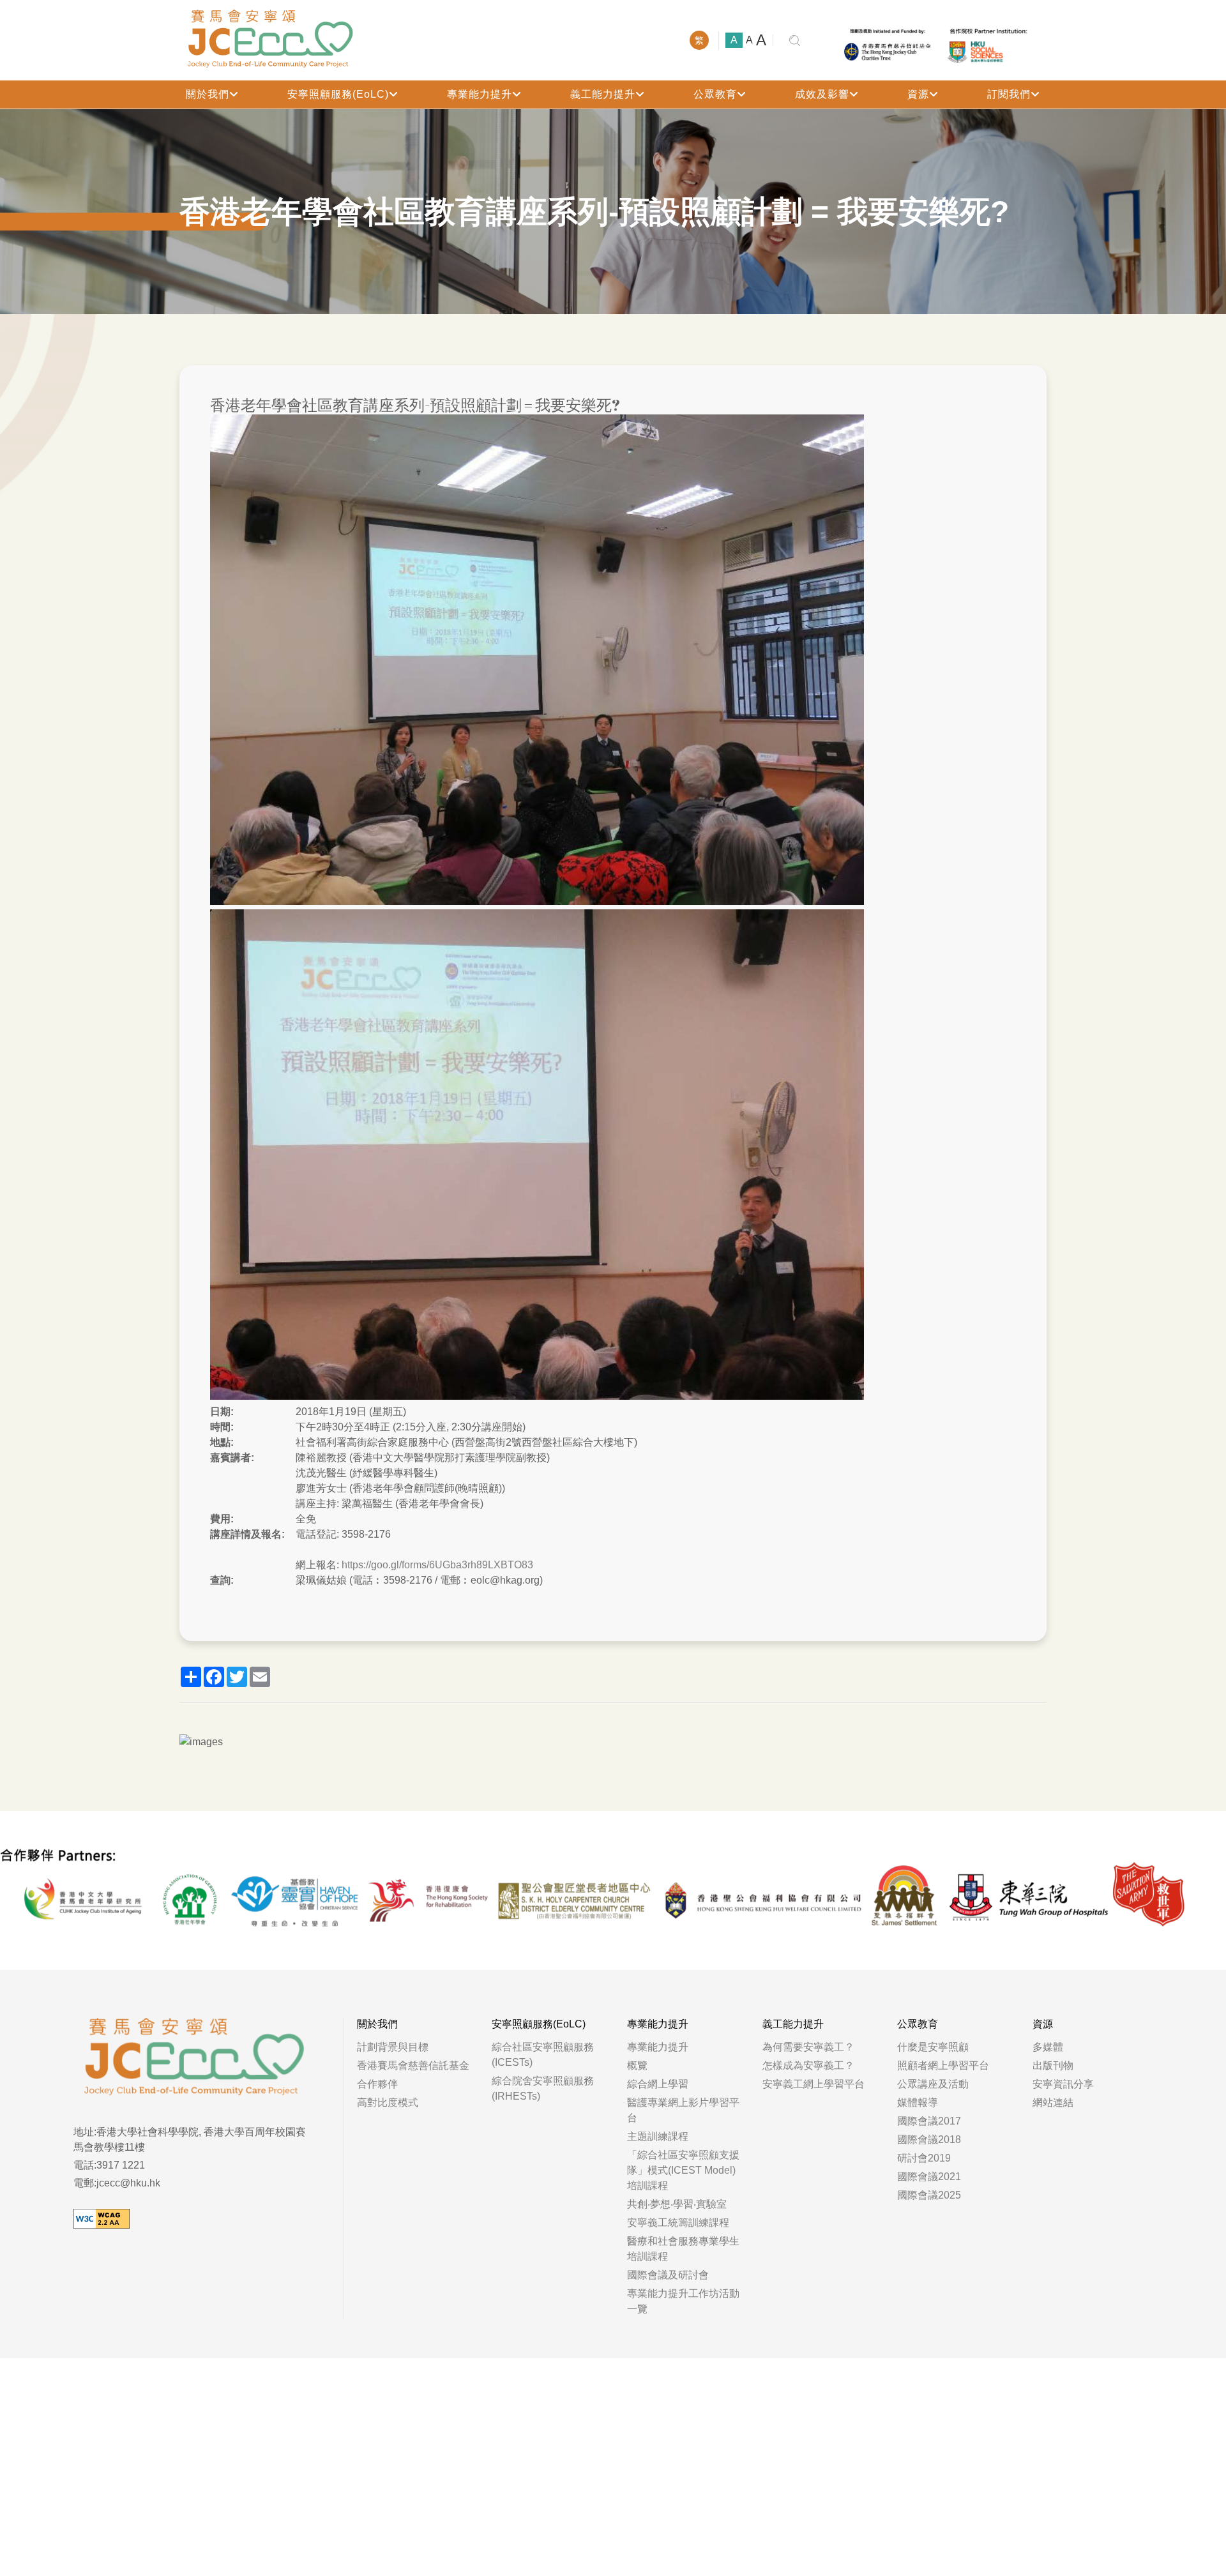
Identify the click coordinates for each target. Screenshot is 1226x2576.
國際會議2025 (929, 2195)
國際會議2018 (929, 2140)
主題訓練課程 (658, 2136)
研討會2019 (924, 2158)
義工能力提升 (603, 94)
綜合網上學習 (658, 2084)
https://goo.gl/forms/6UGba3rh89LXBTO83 (437, 1565)
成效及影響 (822, 94)
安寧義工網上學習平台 (814, 2084)
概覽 (637, 2065)
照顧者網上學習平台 (943, 2065)
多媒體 (1048, 2047)
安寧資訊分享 (1063, 2084)
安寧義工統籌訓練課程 (678, 2223)
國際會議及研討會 (668, 2275)
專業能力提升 (480, 94)
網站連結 (1053, 2102)
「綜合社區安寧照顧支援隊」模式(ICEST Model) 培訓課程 (683, 2170)
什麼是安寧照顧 (933, 2047)
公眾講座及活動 (933, 2084)
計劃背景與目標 (393, 2047)
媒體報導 (918, 2102)
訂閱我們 (1009, 94)
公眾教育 (715, 94)
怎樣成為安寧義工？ (808, 2065)
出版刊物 (1053, 2065)
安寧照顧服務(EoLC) (338, 94)
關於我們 (208, 94)
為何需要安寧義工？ (808, 2047)
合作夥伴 (377, 2084)
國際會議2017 (929, 2121)
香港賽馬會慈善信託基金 (413, 2065)
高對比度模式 (388, 2102)
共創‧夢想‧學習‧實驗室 (677, 2204)
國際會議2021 (929, 2177)
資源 (918, 94)
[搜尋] (795, 41)
